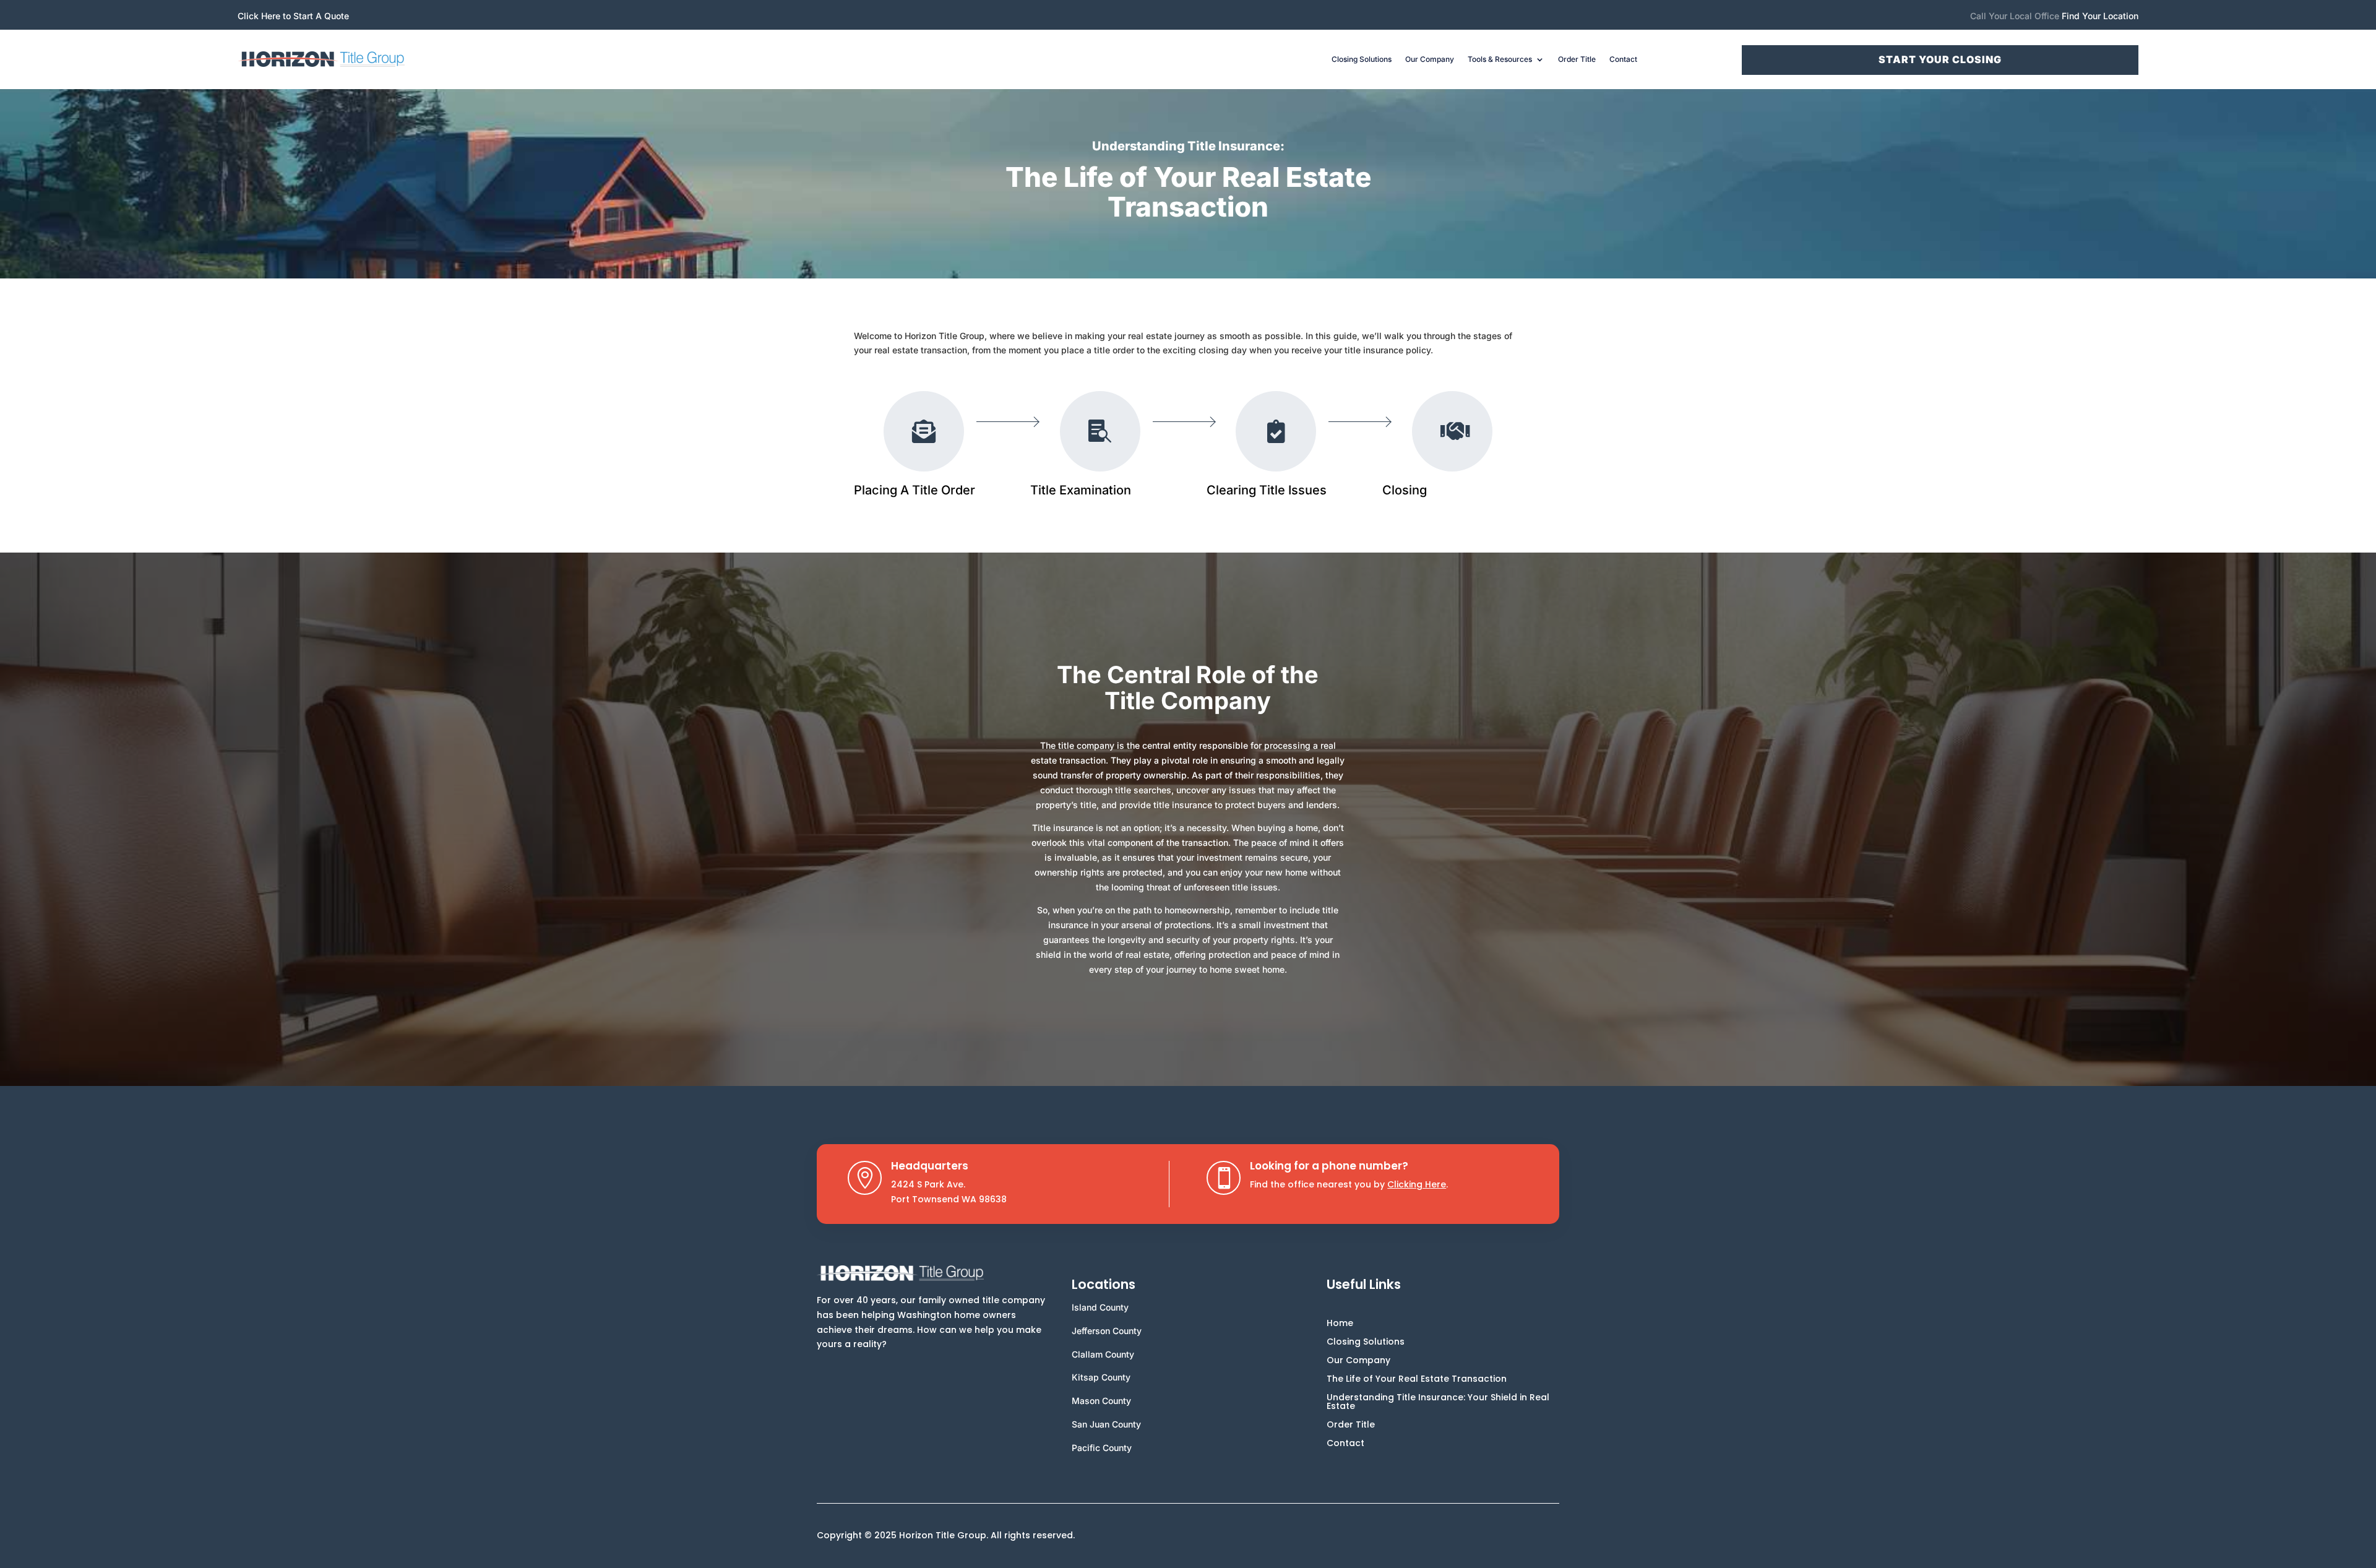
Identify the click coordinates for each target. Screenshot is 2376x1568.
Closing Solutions (1362, 59)
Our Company (1430, 59)
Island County (1100, 1307)
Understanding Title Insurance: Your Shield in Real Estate (1438, 1402)
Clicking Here (1417, 1184)
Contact (1623, 59)
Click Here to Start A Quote (293, 16)
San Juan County (1106, 1424)
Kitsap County (1101, 1377)
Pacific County (1102, 1448)
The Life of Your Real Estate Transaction (1417, 1380)
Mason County (1101, 1401)
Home (1340, 1324)
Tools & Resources (1500, 59)
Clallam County (1103, 1354)
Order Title (1577, 59)
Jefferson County (1107, 1331)
